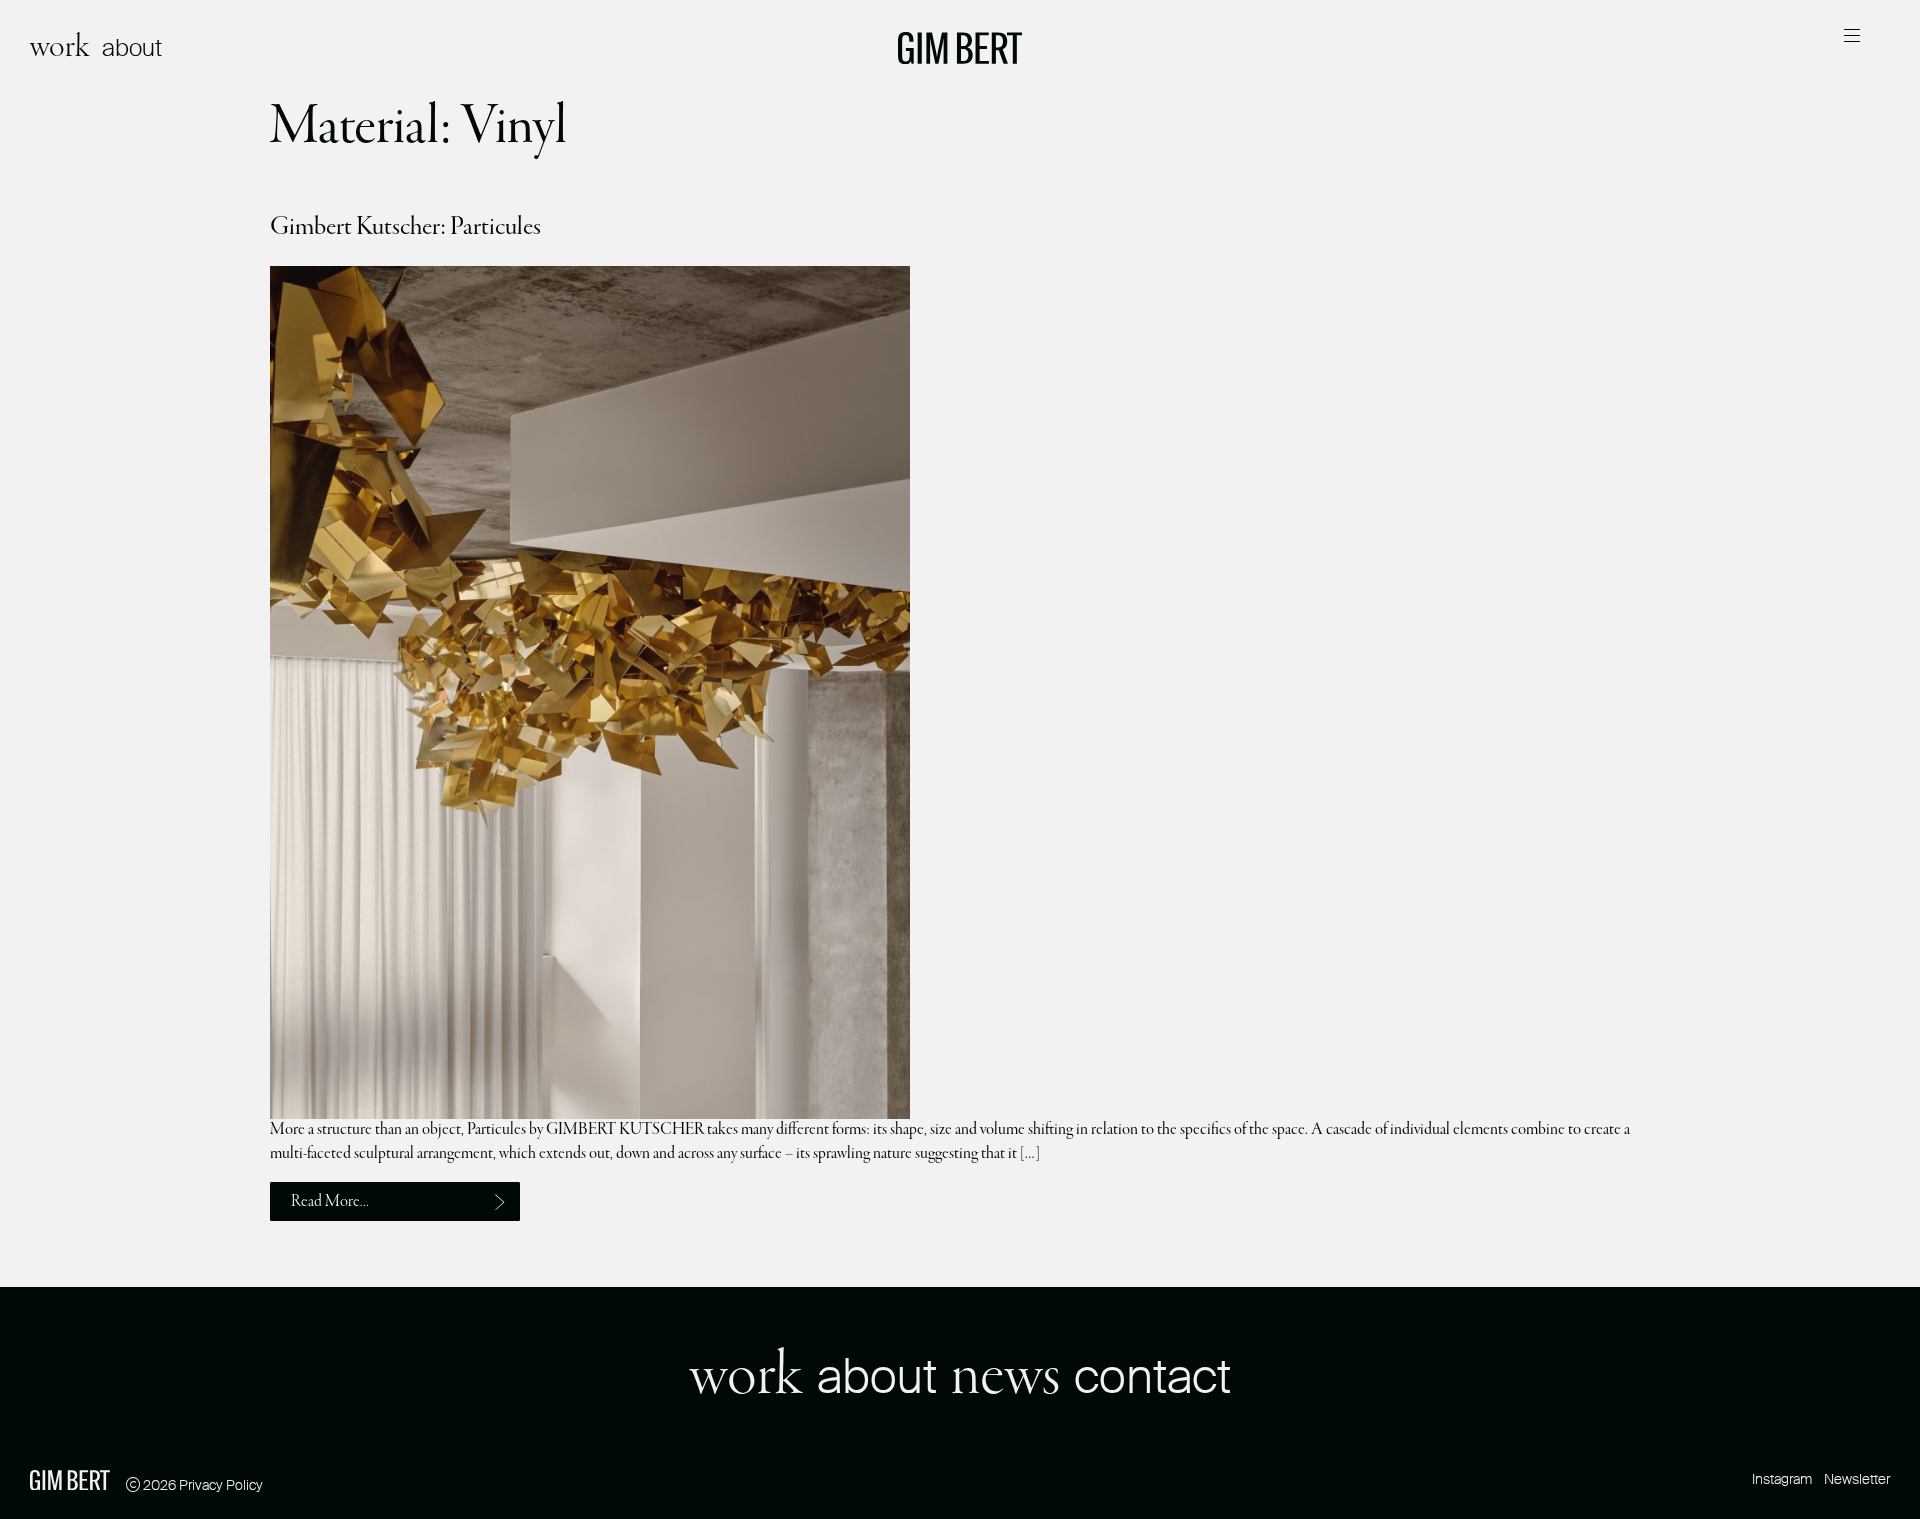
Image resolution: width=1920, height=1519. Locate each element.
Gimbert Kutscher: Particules (405, 227)
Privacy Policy (221, 1485)
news (1005, 1377)
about (132, 47)
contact (1152, 1377)
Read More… (330, 1202)
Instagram (1782, 1479)
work (60, 47)
